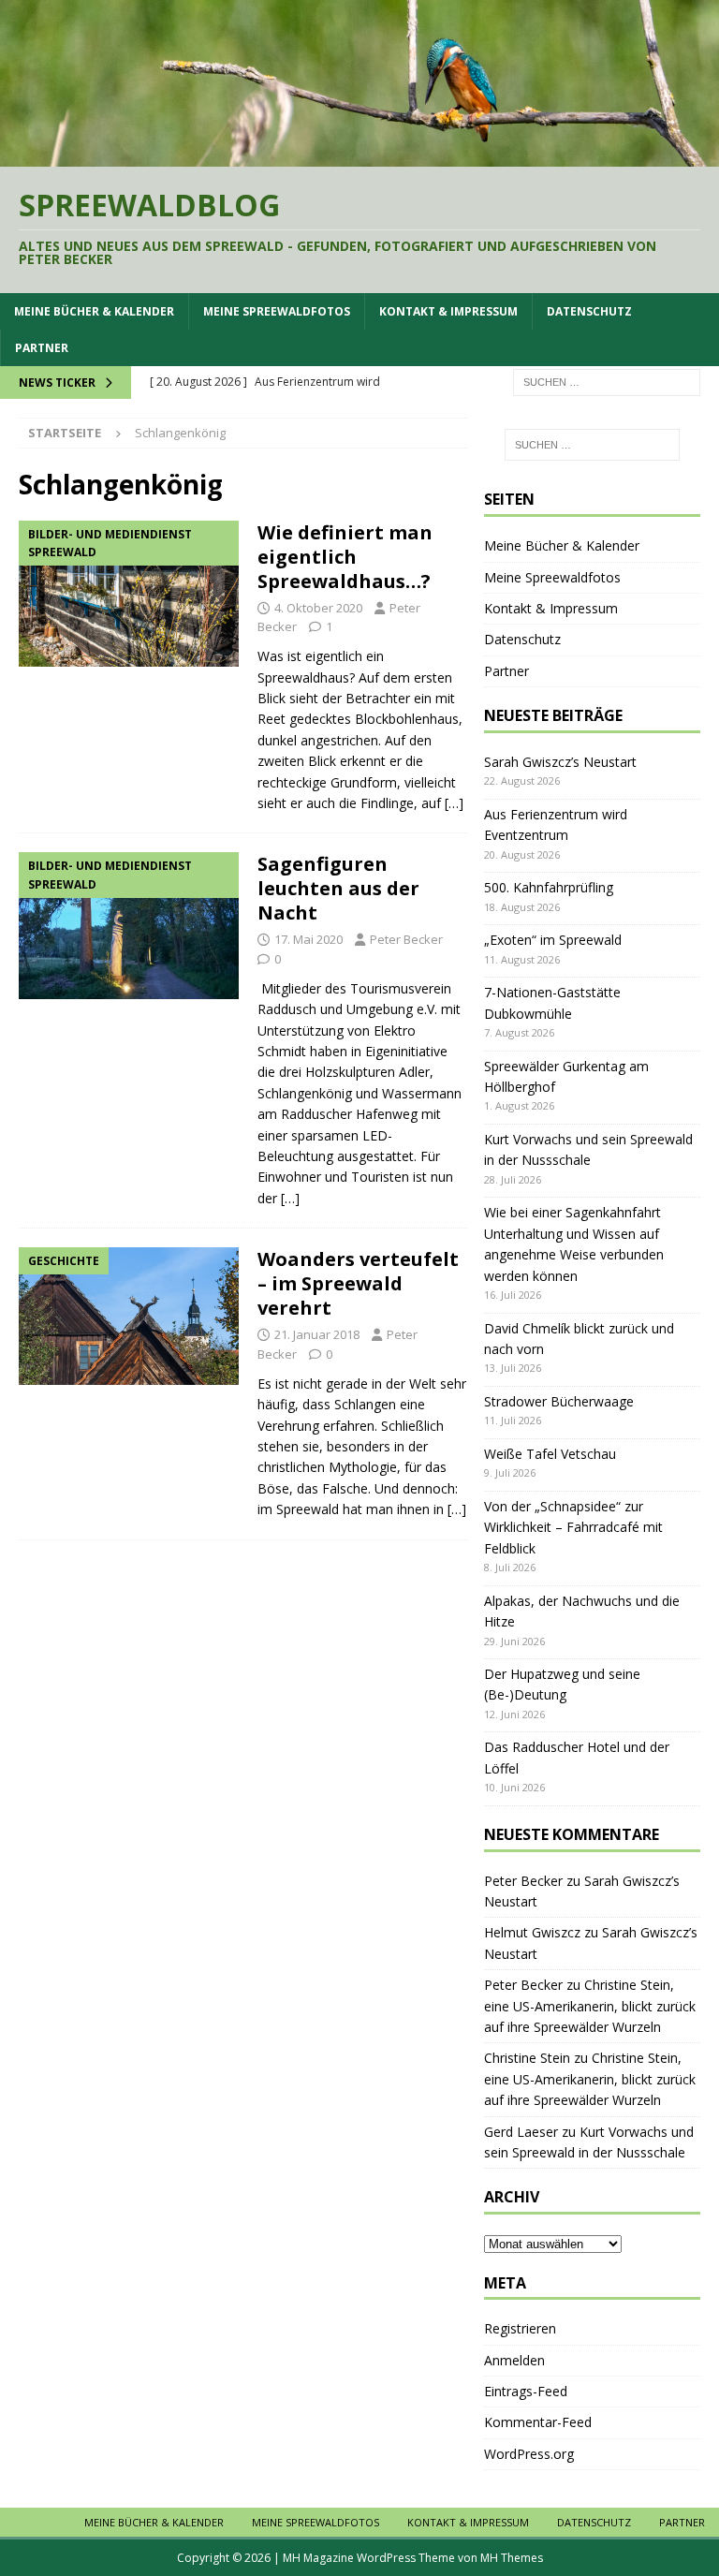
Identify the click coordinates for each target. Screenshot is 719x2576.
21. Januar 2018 (317, 1334)
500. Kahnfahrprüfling (549, 887)
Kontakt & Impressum (448, 311)
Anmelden (514, 2360)
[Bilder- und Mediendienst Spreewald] (129, 594)
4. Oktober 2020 (318, 608)
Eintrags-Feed (526, 2391)
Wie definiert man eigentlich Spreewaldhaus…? (345, 557)
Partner (42, 348)
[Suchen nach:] (607, 382)
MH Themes (512, 2558)
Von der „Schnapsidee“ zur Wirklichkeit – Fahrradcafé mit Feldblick (573, 1527)
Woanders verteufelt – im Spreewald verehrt (358, 1283)
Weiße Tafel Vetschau (550, 1454)
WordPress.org (529, 2454)
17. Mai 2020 (308, 939)
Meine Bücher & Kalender (94, 311)
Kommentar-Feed (538, 2422)
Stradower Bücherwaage (559, 1401)
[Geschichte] (129, 1316)
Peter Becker (406, 939)
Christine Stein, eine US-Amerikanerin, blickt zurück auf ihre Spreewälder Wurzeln (590, 2006)
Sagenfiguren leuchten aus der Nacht (338, 888)
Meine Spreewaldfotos (277, 311)
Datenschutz (589, 311)
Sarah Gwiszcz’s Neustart (560, 762)
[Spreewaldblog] (359, 155)
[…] (454, 803)
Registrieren (520, 2328)
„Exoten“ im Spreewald (553, 940)
